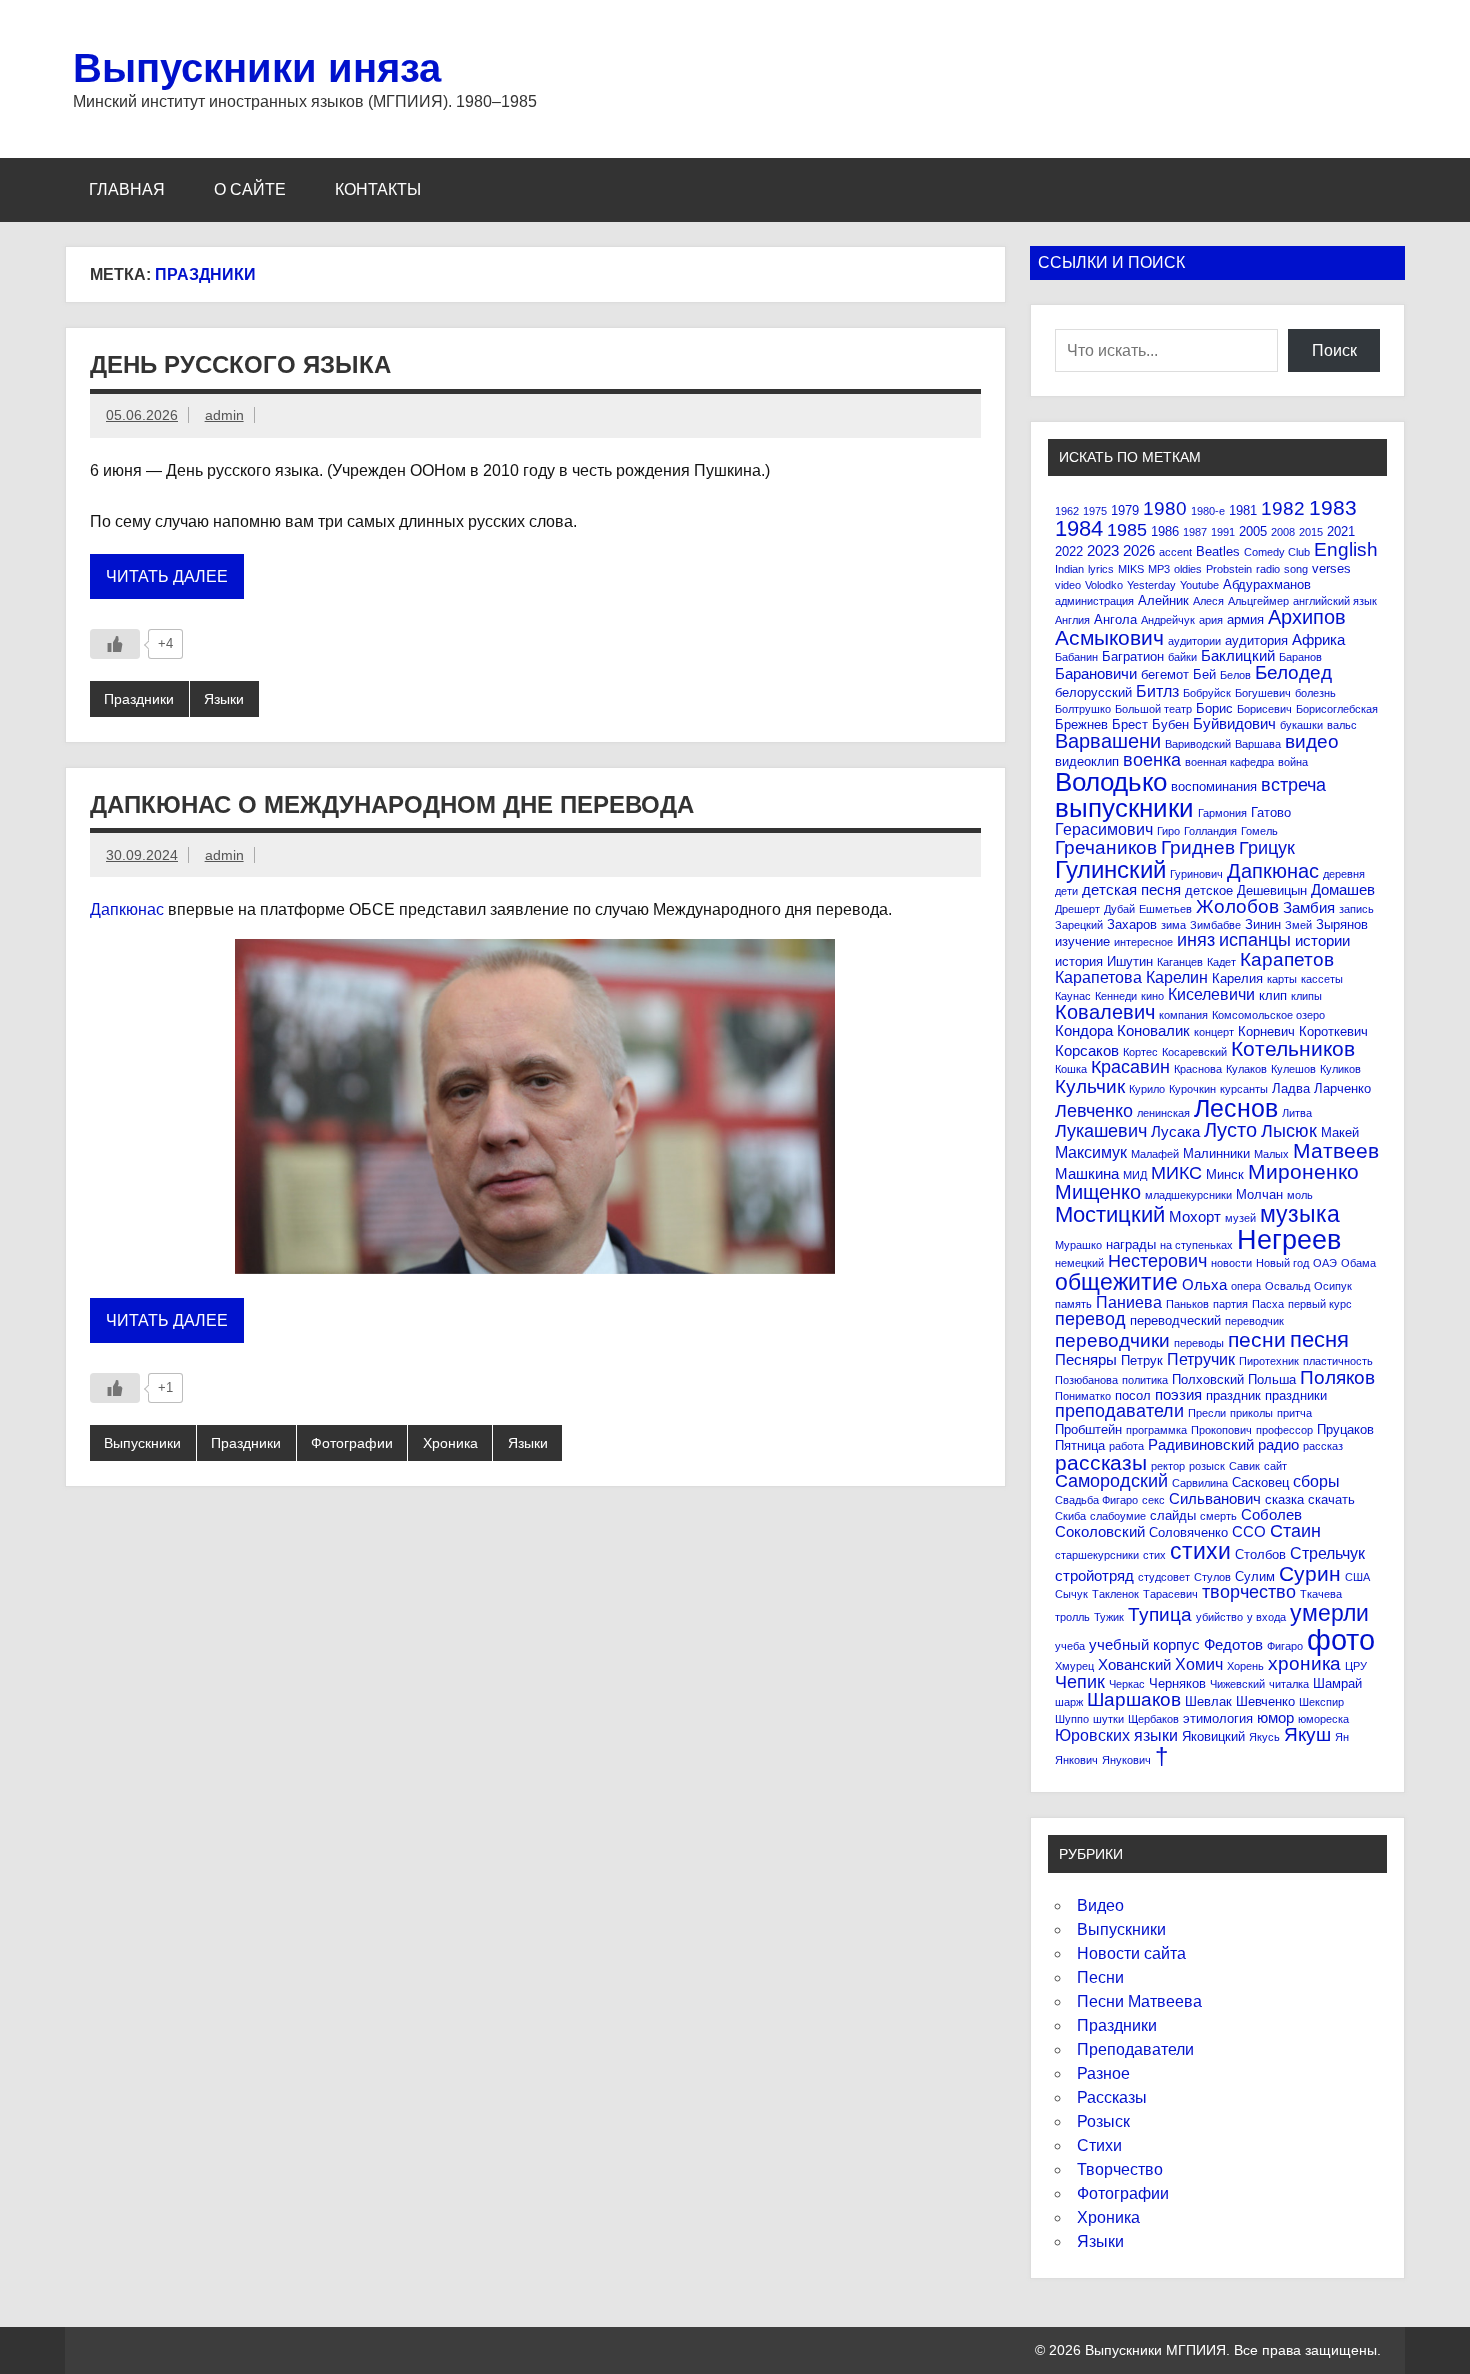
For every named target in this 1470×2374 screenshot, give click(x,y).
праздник (1233, 1395)
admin (224, 415)
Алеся (1208, 601)
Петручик (1201, 1359)
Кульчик (1090, 1086)
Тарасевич (1170, 1594)
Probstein (1229, 569)
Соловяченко (1188, 1532)
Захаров (1132, 924)
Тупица (1160, 1614)
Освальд (1287, 1286)
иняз (1196, 940)
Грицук (1267, 848)
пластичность (1338, 1361)
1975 (1095, 511)
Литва (1297, 1113)
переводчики (1112, 1340)
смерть (1218, 1516)
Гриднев (1198, 847)
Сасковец (1260, 1482)
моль (1300, 1195)
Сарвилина (1200, 1483)
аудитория (1256, 640)
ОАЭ (1325, 1263)
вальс (1342, 725)
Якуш (1307, 1734)
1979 (1125, 510)
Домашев (1343, 889)
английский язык (1335, 601)
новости (1231, 1263)
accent (1175, 552)
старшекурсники (1097, 1555)
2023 (1103, 550)
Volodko (1104, 585)
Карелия (1237, 978)
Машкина (1087, 1173)
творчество (1249, 1592)
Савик (1244, 1466)
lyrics (1101, 569)
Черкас (1127, 1684)
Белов (1235, 675)
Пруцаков (1345, 1429)
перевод (1090, 1319)
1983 (1333, 507)
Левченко (1094, 1111)
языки (1156, 1735)
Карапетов (1287, 959)
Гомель (1259, 831)
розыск (1207, 1466)
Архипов (1307, 617)
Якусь (1264, 1737)
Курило (1147, 1089)
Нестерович (1157, 1261)
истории (1322, 940)
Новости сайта (1131, 1953)
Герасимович (1104, 829)
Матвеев (1336, 1150)
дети (1066, 891)
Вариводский (1198, 744)
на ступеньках (1196, 1245)
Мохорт (1195, 1216)
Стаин (1295, 1531)
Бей (1204, 674)
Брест (1130, 724)
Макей (1340, 1132)
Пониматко (1083, 1396)
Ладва (1291, 1088)
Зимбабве (1215, 925)
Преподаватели (1135, 2049)
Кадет (1221, 962)
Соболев (1271, 1514)
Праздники (139, 699)
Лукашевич (1101, 1131)
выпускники (1124, 808)
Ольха (1204, 1284)
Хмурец (1074, 1666)
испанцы (1255, 940)
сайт (1275, 1466)
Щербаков (1153, 1719)
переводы (1199, 1343)
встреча (1293, 785)
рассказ (1323, 1446)
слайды (1173, 1515)
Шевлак (1208, 1701)
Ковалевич (1105, 1012)
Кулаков (1246, 1069)
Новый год (1282, 1263)
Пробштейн (1088, 1429)
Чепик (1080, 1682)
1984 (1079, 528)
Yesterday (1151, 585)
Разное (1103, 2073)
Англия (1072, 620)
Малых (1271, 1154)
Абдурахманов (1267, 584)
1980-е (1208, 511)
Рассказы (1112, 2097)
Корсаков (1087, 1050)
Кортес (1140, 1052)
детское (1209, 890)
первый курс (1320, 1304)
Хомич (1199, 1664)
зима (1173, 925)
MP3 (1159, 569)
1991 (1223, 532)
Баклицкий (1238, 655)
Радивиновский (1201, 1444)
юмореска (1323, 1719)
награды (1131, 1244)
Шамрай (1337, 1683)
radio (1268, 569)
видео (1312, 741)
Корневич (1266, 1031)
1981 (1243, 510)
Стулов (1212, 1577)
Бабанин (1076, 657)
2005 (1253, 531)
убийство (1219, 1617)
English (1346, 549)
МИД (1135, 1175)
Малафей (1155, 1154)
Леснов (1236, 1108)
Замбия (1309, 907)
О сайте (250, 189)
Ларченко (1342, 1088)
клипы (1306, 996)
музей (1240, 1218)
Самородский (1111, 1481)
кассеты (1322, 979)
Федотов (1233, 1644)
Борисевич (1264, 709)
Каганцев (1180, 962)
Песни (1100, 1977)
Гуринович (1196, 874)
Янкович (1076, 1760)
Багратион (1133, 656)
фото (1341, 1639)
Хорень (1245, 1666)
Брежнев (1081, 724)
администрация (1094, 601)
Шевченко (1265, 1701)
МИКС (1176, 1173)
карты (1282, 979)
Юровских (1092, 1735)
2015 (1311, 532)
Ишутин (1130, 961)
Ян (1342, 1737)
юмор (1275, 1717)
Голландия (1210, 831)
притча (1294, 1413)
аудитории (1194, 641)
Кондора (1084, 1030)
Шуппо (1072, 1719)
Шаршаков (1134, 1699)
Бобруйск (1207, 693)
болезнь (1315, 693)
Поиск (1334, 350)
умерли (1329, 1613)
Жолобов (1237, 906)
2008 (1283, 532)
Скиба (1070, 1516)
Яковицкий (1213, 1736)
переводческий (1175, 1320)
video (1068, 585)
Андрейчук (1168, 620)
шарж (1069, 1702)
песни (1257, 1339)
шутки (1108, 1719)
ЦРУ (1356, 1666)
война (1293, 762)
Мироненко (1303, 1171)
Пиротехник (1269, 1361)
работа (1126, 1446)
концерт (1214, 1032)
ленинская (1163, 1113)
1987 (1195, 532)
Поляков (1337, 1377)
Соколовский (1100, 1531)
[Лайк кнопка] (115, 644)
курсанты (1244, 1089)
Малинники (1216, 1153)
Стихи (1099, 2145)
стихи (1200, 1551)
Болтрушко (1083, 709)
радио (1278, 1444)
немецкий (1079, 1263)
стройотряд (1094, 1575)
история (1079, 961)
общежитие (1116, 1282)
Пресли (1207, 1413)
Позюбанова (1086, 1380)
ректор (1168, 1466)
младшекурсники (1188, 1195)
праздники (1296, 1395)
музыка (1300, 1214)
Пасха (1268, 1304)
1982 (1283, 508)
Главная (127, 189)
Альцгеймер (1258, 601)
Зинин (1263, 924)
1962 (1067, 511)
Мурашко (1078, 1245)
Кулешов (1293, 1069)
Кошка (1071, 1069)
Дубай (1119, 909)
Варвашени (1108, 741)
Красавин (1130, 1067)
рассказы (1101, 1462)
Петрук (1142, 1360)
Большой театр (1153, 709)
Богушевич (1263, 693)
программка (1156, 1430)
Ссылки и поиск (1111, 262)
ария (1211, 620)
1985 (1127, 530)
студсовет (1164, 1577)
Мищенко (1098, 1192)
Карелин (1177, 977)
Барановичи (1096, 673)
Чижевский (1237, 1684)
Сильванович (1215, 1498)
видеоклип (1087, 761)
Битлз (1157, 691)
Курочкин (1192, 1089)
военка (1152, 760)
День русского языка (240, 364)
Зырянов (1342, 924)
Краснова (1198, 1069)
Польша (1272, 1379)
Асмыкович (1109, 637)
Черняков (1177, 1683)
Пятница (1080, 1445)
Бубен (1170, 724)
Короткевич (1333, 1031)
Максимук (1091, 1152)
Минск (1225, 1174)
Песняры (1086, 1359)
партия (1230, 1304)
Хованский (1134, 1664)
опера (1246, 1286)
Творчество (1120, 2169)
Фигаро (1285, 1646)
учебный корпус (1144, 1644)
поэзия (1178, 1394)
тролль (1072, 1617)
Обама (1358, 1263)
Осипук (1333, 1286)
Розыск (1103, 2121)
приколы (1251, 1413)
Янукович (1126, 1760)
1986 (1165, 531)
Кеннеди (1116, 996)
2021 (1341, 531)
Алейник (1163, 600)
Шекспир (1321, 1702)
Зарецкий (1079, 925)
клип (1273, 995)
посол (1133, 1395)
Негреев (1289, 1239)
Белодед (1293, 672)
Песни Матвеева (1139, 2001)
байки (1182, 657)
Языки (224, 699)
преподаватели (1119, 1411)
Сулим (1255, 1576)
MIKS (1131, 569)
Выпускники (142, 1443)
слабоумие (1118, 1516)
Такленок (1115, 1594)
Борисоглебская (1337, 709)
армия (1245, 619)
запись (1356, 909)
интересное (1143, 942)
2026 (1139, 550)
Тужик (1109, 1617)
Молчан (1259, 1194)
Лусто (1230, 1130)
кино (1152, 996)
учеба (1070, 1646)
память (1073, 1304)
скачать (1331, 1499)
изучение (1082, 941)
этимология (1218, 1718)
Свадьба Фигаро (1096, 1500)
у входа (1266, 1617)
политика (1145, 1380)
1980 (1165, 508)
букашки (1301, 725)
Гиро (1168, 831)
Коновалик (1153, 1030)
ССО (1249, 1531)
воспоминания (1214, 786)
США (1357, 1577)
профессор (1284, 1430)
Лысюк (1289, 1131)
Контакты (378, 189)
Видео (1100, 1905)
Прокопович (1221, 1430)
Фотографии (352, 1443)
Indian (1069, 569)
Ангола (1115, 619)
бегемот (1165, 674)
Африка (1318, 639)
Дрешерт (1077, 909)
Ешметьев (1165, 909)
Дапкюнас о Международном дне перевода (392, 804)
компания (1183, 1015)
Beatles (1218, 551)
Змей (1298, 925)
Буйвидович (1234, 723)
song (1296, 569)
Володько (1111, 782)
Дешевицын (1272, 890)
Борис (1214, 708)
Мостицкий (1110, 1214)
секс (1153, 1500)
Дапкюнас (127, 909)
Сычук (1071, 1594)
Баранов (1300, 657)
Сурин (1310, 1573)
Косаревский (1194, 1052)
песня (1319, 1339)
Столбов (1260, 1554)
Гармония (1222, 813)
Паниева (1129, 1302)
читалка (1289, 1684)
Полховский (1208, 1379)
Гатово (1271, 812)
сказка (1284, 1499)
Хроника (450, 1443)
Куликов (1340, 1069)
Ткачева (1321, 1594)
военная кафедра (1229, 762)
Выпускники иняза (257, 68)
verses (1331, 568)
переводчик (1254, 1321)
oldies (1188, 569)
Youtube (1199, 585)
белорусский (1093, 692)
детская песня (1131, 889)
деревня (1344, 874)
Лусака (1175, 1131)
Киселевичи (1211, 994)
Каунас (1073, 996)
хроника (1304, 1663)
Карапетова (1098, 977)
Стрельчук (1327, 1553)
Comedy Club (1277, 552)
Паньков (1187, 1304)
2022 (1069, 551)
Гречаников (1106, 847)
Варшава (1258, 744)
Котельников (1293, 1048)
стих (1154, 1555)
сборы (1316, 1481)
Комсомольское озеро (1268, 1015)
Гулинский (1110, 869)
